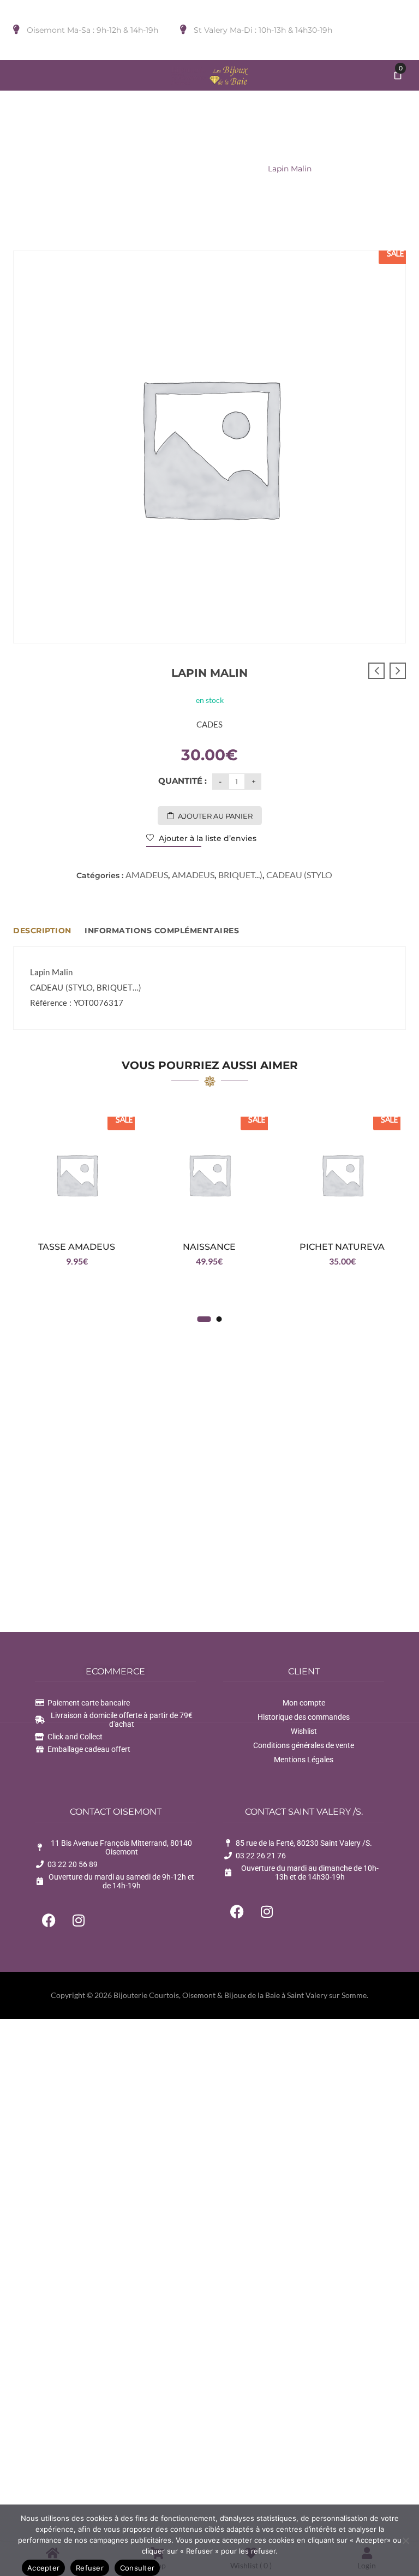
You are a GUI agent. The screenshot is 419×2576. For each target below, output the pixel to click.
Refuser (90, 2568)
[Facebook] (49, 1920)
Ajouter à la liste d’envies (206, 838)
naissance (209, 1247)
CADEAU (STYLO (299, 875)
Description (42, 931)
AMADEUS (234, 169)
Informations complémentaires (162, 931)
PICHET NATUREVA (342, 1247)
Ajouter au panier (215, 816)
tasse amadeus (77, 1247)
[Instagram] (79, 1920)
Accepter (43, 2568)
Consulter (137, 2568)
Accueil (130, 169)
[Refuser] (405, 2541)
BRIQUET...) (179, 169)
